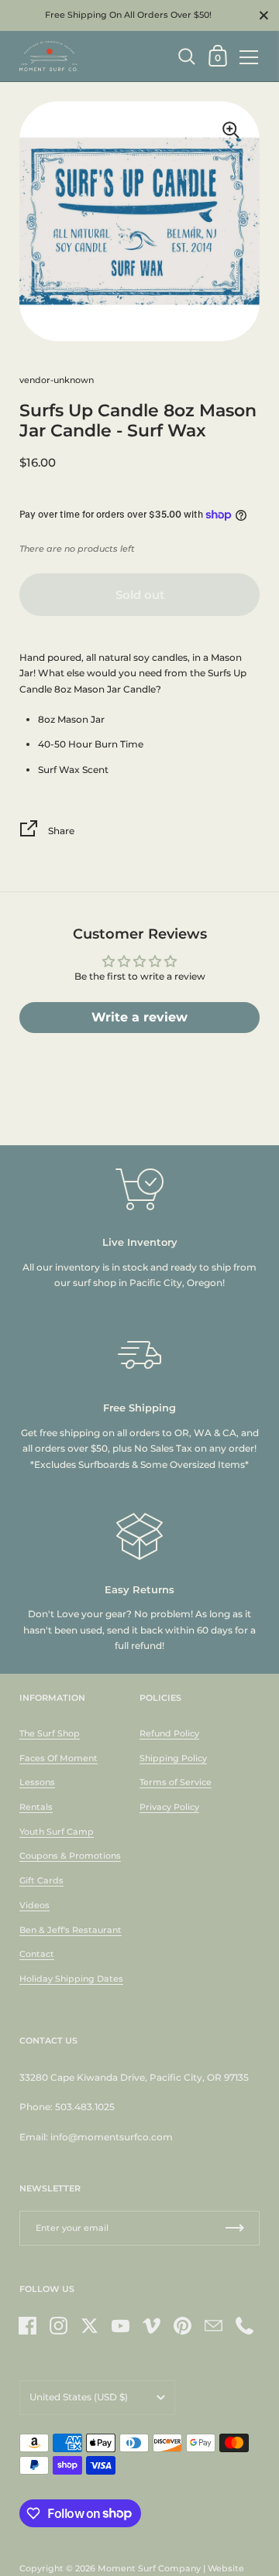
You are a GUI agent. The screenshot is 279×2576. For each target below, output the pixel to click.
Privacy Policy (169, 1807)
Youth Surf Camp (57, 1832)
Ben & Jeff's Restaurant (71, 1930)
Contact (37, 1954)
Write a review (139, 1017)
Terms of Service (176, 1782)
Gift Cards (41, 1880)
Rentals (36, 1807)
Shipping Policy (173, 1758)
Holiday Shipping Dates (71, 1979)
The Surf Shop (50, 1733)
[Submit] (235, 2228)
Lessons (37, 1782)
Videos (34, 1905)
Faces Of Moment (59, 1758)
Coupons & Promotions (70, 1856)
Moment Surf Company (149, 2568)
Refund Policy (169, 1733)
